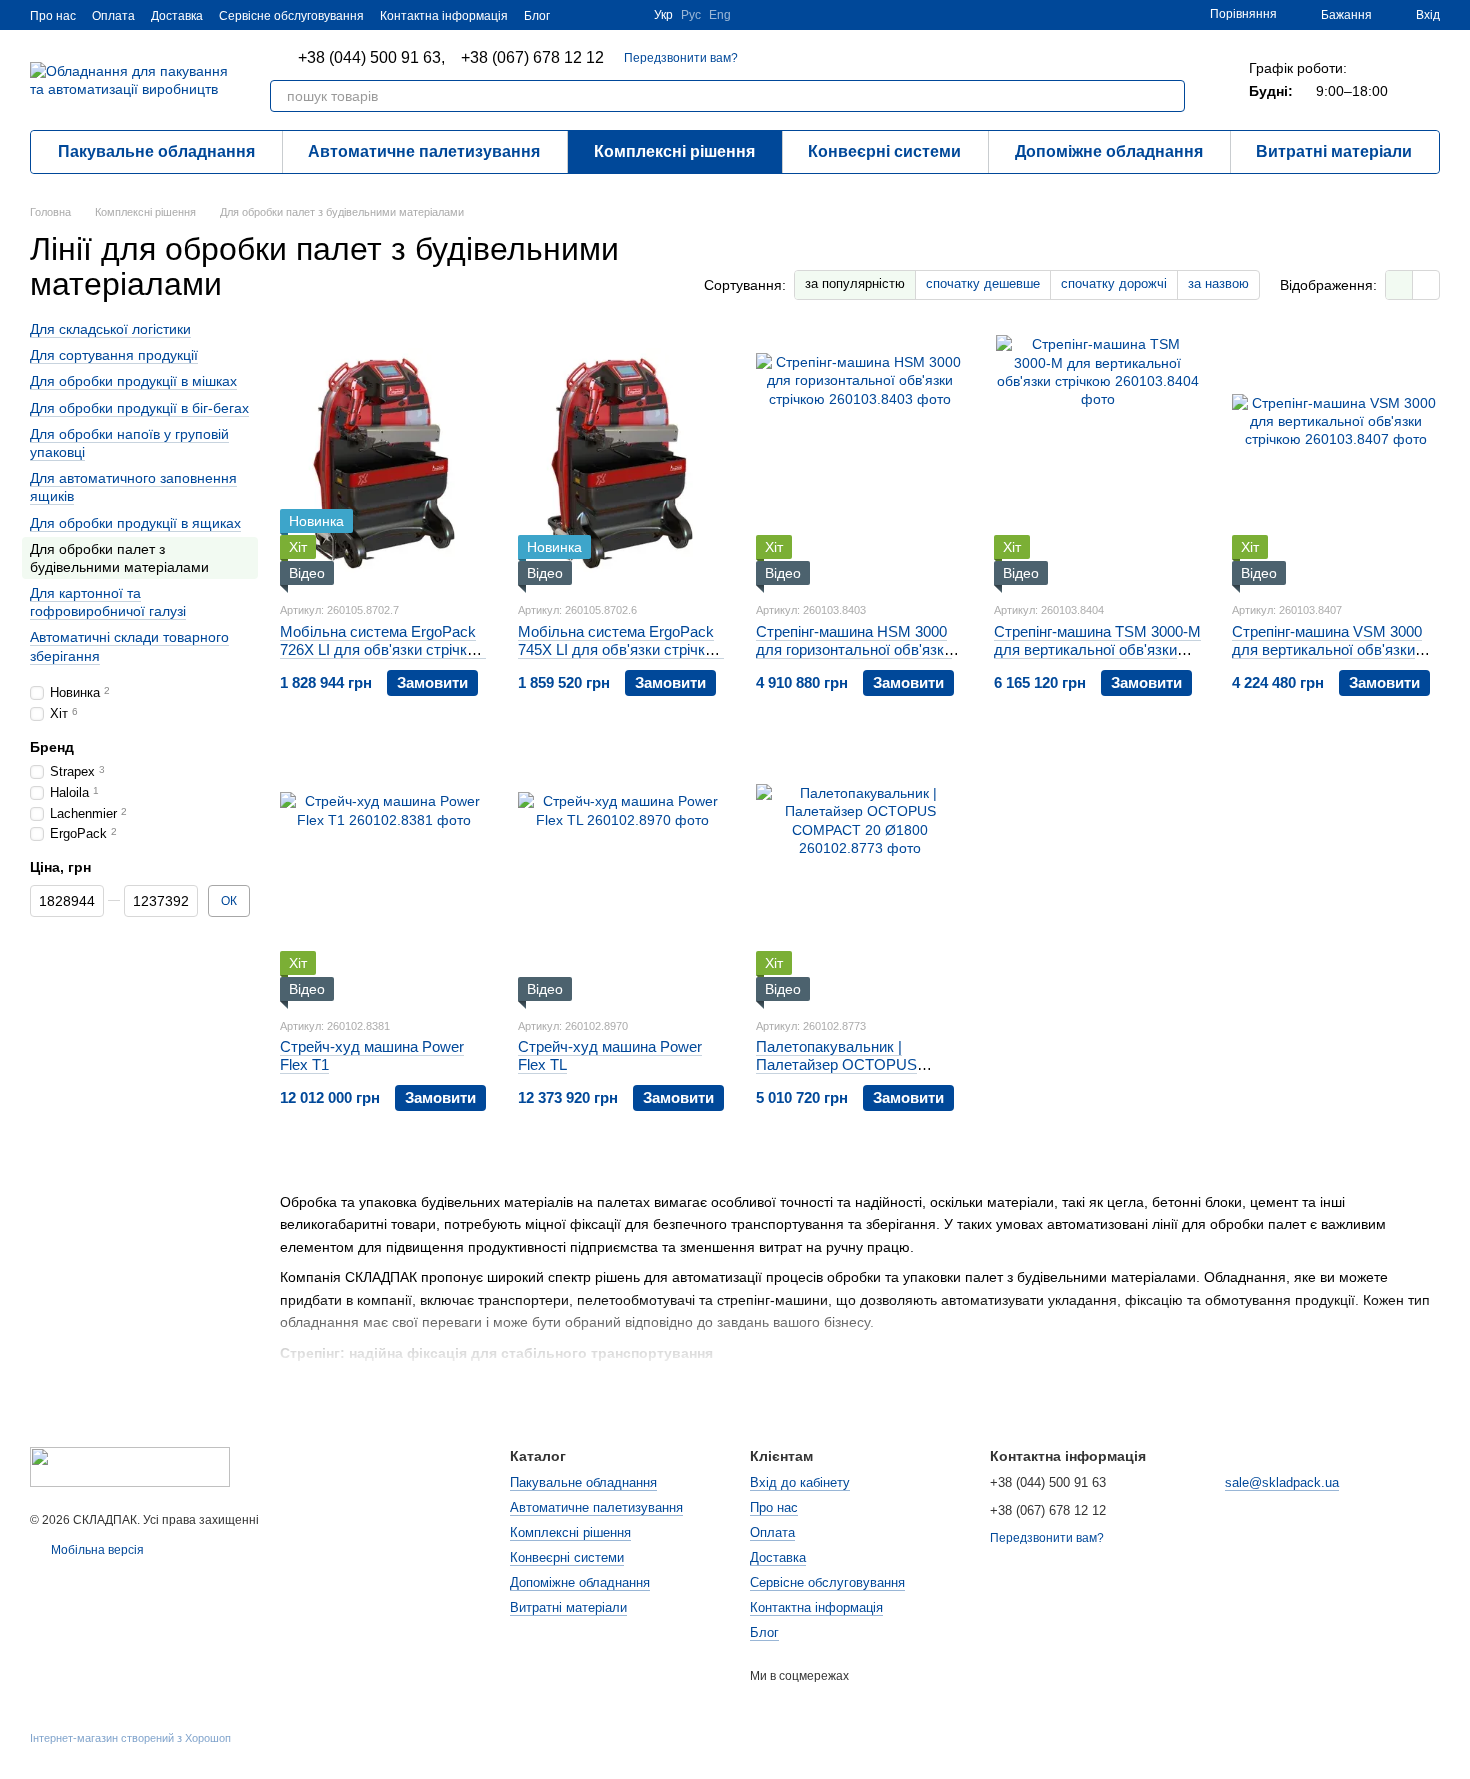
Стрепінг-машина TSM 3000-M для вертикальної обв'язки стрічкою (1097, 649)
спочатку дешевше (983, 283)
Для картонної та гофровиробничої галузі (108, 602)
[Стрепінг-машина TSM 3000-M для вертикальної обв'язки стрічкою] (1098, 460)
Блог (537, 16)
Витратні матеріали (1334, 151)
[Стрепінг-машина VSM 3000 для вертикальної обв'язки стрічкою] (1336, 460)
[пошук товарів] (1169, 96)
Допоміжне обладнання (1109, 151)
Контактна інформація (444, 16)
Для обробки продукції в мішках (133, 382)
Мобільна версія (96, 1550)
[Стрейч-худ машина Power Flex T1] (384, 876)
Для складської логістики (110, 329)
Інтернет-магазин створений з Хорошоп (130, 1738)
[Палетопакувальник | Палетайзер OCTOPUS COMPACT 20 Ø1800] (860, 876)
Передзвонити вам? (681, 58)
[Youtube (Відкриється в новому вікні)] (578, 15)
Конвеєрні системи (884, 151)
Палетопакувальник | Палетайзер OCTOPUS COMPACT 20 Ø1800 (836, 1064)
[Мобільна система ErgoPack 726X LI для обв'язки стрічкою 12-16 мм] (384, 460)
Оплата (113, 16)
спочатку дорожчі (1114, 283)
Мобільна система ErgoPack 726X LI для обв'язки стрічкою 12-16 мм (383, 649)
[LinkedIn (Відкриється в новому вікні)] (602, 15)
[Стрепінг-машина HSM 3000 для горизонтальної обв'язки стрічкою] (860, 460)
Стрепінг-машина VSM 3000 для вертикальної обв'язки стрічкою (1327, 649)
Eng (720, 15)
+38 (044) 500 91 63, (371, 58)
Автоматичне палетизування (424, 151)
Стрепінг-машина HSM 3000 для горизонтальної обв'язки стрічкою (854, 649)
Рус (691, 15)
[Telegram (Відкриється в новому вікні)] (626, 15)
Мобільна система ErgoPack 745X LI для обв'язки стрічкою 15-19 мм (621, 649)
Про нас (53, 16)
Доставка (177, 16)
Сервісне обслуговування (291, 16)
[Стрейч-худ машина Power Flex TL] (622, 876)
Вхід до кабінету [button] (800, 1482)
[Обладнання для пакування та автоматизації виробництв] (130, 1466)
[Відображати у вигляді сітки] (1399, 284)
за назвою (1218, 283)
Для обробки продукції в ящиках (135, 523)
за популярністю (855, 283)
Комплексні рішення (674, 151)
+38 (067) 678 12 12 (532, 58)
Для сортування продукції (114, 356)
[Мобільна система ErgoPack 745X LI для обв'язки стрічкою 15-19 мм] (622, 460)
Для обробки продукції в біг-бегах (139, 408)
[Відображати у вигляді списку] (1426, 284)
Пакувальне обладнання (156, 151)
